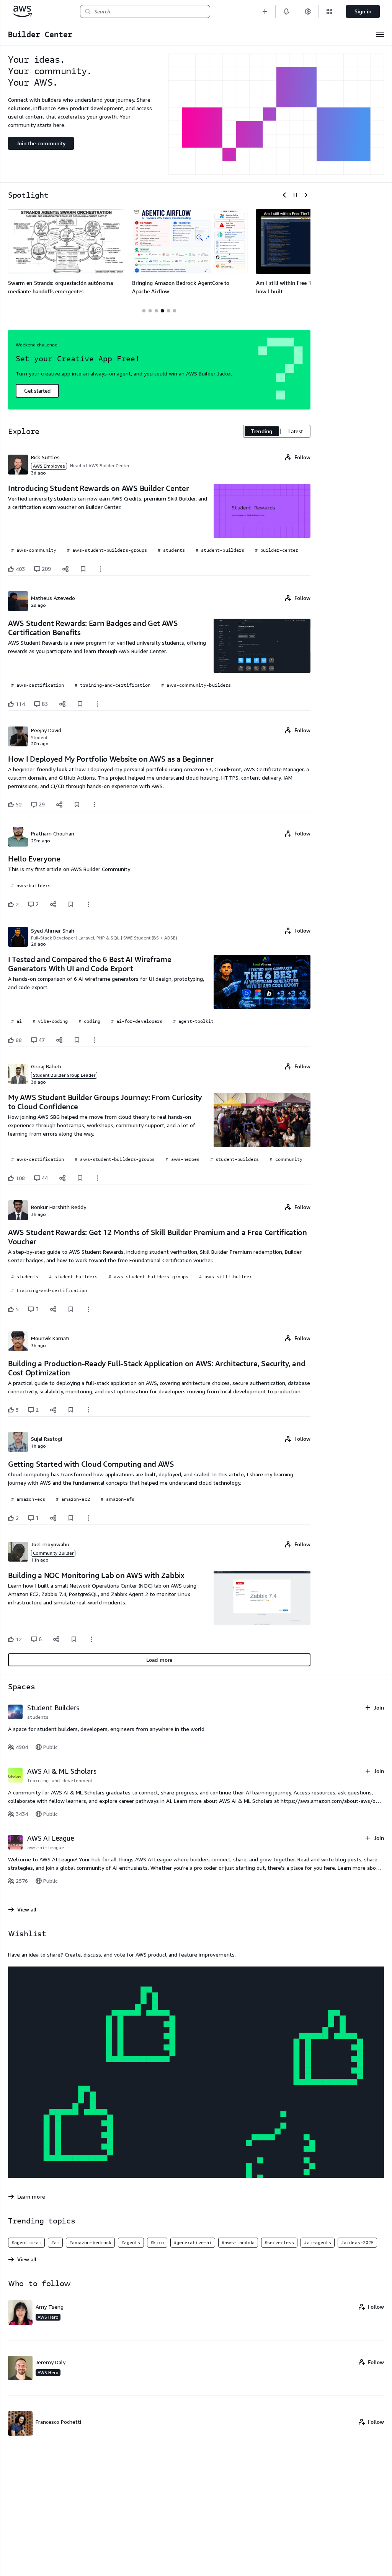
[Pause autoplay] (295, 195)
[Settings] (308, 11)
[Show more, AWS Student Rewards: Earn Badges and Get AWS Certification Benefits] (98, 704)
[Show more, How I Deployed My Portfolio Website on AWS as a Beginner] (95, 804)
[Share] (65, 569)
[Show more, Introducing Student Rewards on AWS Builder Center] (101, 569)
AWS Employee (49, 466)
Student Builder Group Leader (64, 1075)
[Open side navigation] (380, 34)
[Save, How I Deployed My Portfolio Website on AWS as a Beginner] (77, 804)
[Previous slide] (284, 195)
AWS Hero (48, 2317)
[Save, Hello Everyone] (71, 904)
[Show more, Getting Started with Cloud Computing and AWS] (88, 1518)
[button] (265, 11)
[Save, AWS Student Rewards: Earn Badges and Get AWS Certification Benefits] (80, 704)
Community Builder (53, 1553)
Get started (37, 391)
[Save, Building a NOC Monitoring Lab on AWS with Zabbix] (74, 1639)
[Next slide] (306, 195)
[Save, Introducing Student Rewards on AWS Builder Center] (83, 569)
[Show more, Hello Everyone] (88, 904)
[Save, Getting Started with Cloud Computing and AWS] (71, 1518)
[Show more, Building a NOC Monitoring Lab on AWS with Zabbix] (91, 1639)
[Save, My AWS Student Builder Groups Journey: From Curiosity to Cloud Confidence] (80, 1178)
